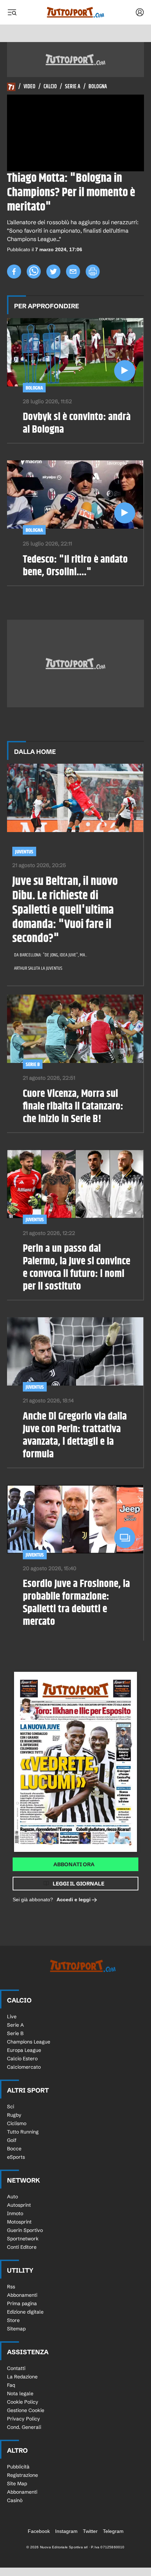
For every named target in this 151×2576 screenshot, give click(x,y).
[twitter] (53, 272)
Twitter (90, 2531)
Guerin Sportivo (25, 2230)
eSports (16, 2157)
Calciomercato (24, 2067)
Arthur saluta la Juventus (38, 968)
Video (29, 87)
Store (13, 2320)
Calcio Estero (22, 2059)
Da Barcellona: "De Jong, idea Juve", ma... (51, 955)
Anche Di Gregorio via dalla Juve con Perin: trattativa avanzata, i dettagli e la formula (75, 1435)
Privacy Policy (24, 2419)
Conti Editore (22, 2247)
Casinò (15, 2500)
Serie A (73, 87)
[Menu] (12, 12)
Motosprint (19, 2222)
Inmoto (15, 2213)
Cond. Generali (24, 2427)
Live (12, 2017)
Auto (12, 2197)
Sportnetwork (23, 2239)
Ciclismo (17, 2123)
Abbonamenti (22, 2295)
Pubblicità (18, 2467)
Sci (11, 2107)
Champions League (29, 2042)
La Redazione (22, 2377)
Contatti (16, 2368)
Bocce (14, 2149)
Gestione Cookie (26, 2410)
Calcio (50, 87)
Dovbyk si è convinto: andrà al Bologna (77, 423)
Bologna (98, 87)
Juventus (24, 852)
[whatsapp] (34, 272)
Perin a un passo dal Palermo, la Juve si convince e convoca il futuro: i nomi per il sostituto (77, 1268)
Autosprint (19, 2205)
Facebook (39, 2531)
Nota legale (20, 2393)
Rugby (14, 2115)
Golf (12, 2140)
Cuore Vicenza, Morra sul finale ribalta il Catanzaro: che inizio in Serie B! (73, 1106)
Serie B (33, 1064)
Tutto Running (23, 2132)
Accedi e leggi (74, 1900)
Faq (11, 2385)
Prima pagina (22, 2303)
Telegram (113, 2531)
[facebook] (14, 272)
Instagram (66, 2531)
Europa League (24, 2050)
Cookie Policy (23, 2402)
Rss (11, 2287)
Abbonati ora (74, 1864)
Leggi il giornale (78, 1884)
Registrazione (22, 2475)
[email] (73, 272)
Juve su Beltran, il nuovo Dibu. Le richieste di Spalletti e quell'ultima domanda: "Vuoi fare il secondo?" (65, 910)
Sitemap (16, 2329)
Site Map (17, 2484)
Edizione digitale (25, 2312)
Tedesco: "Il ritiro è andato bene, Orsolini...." (75, 566)
